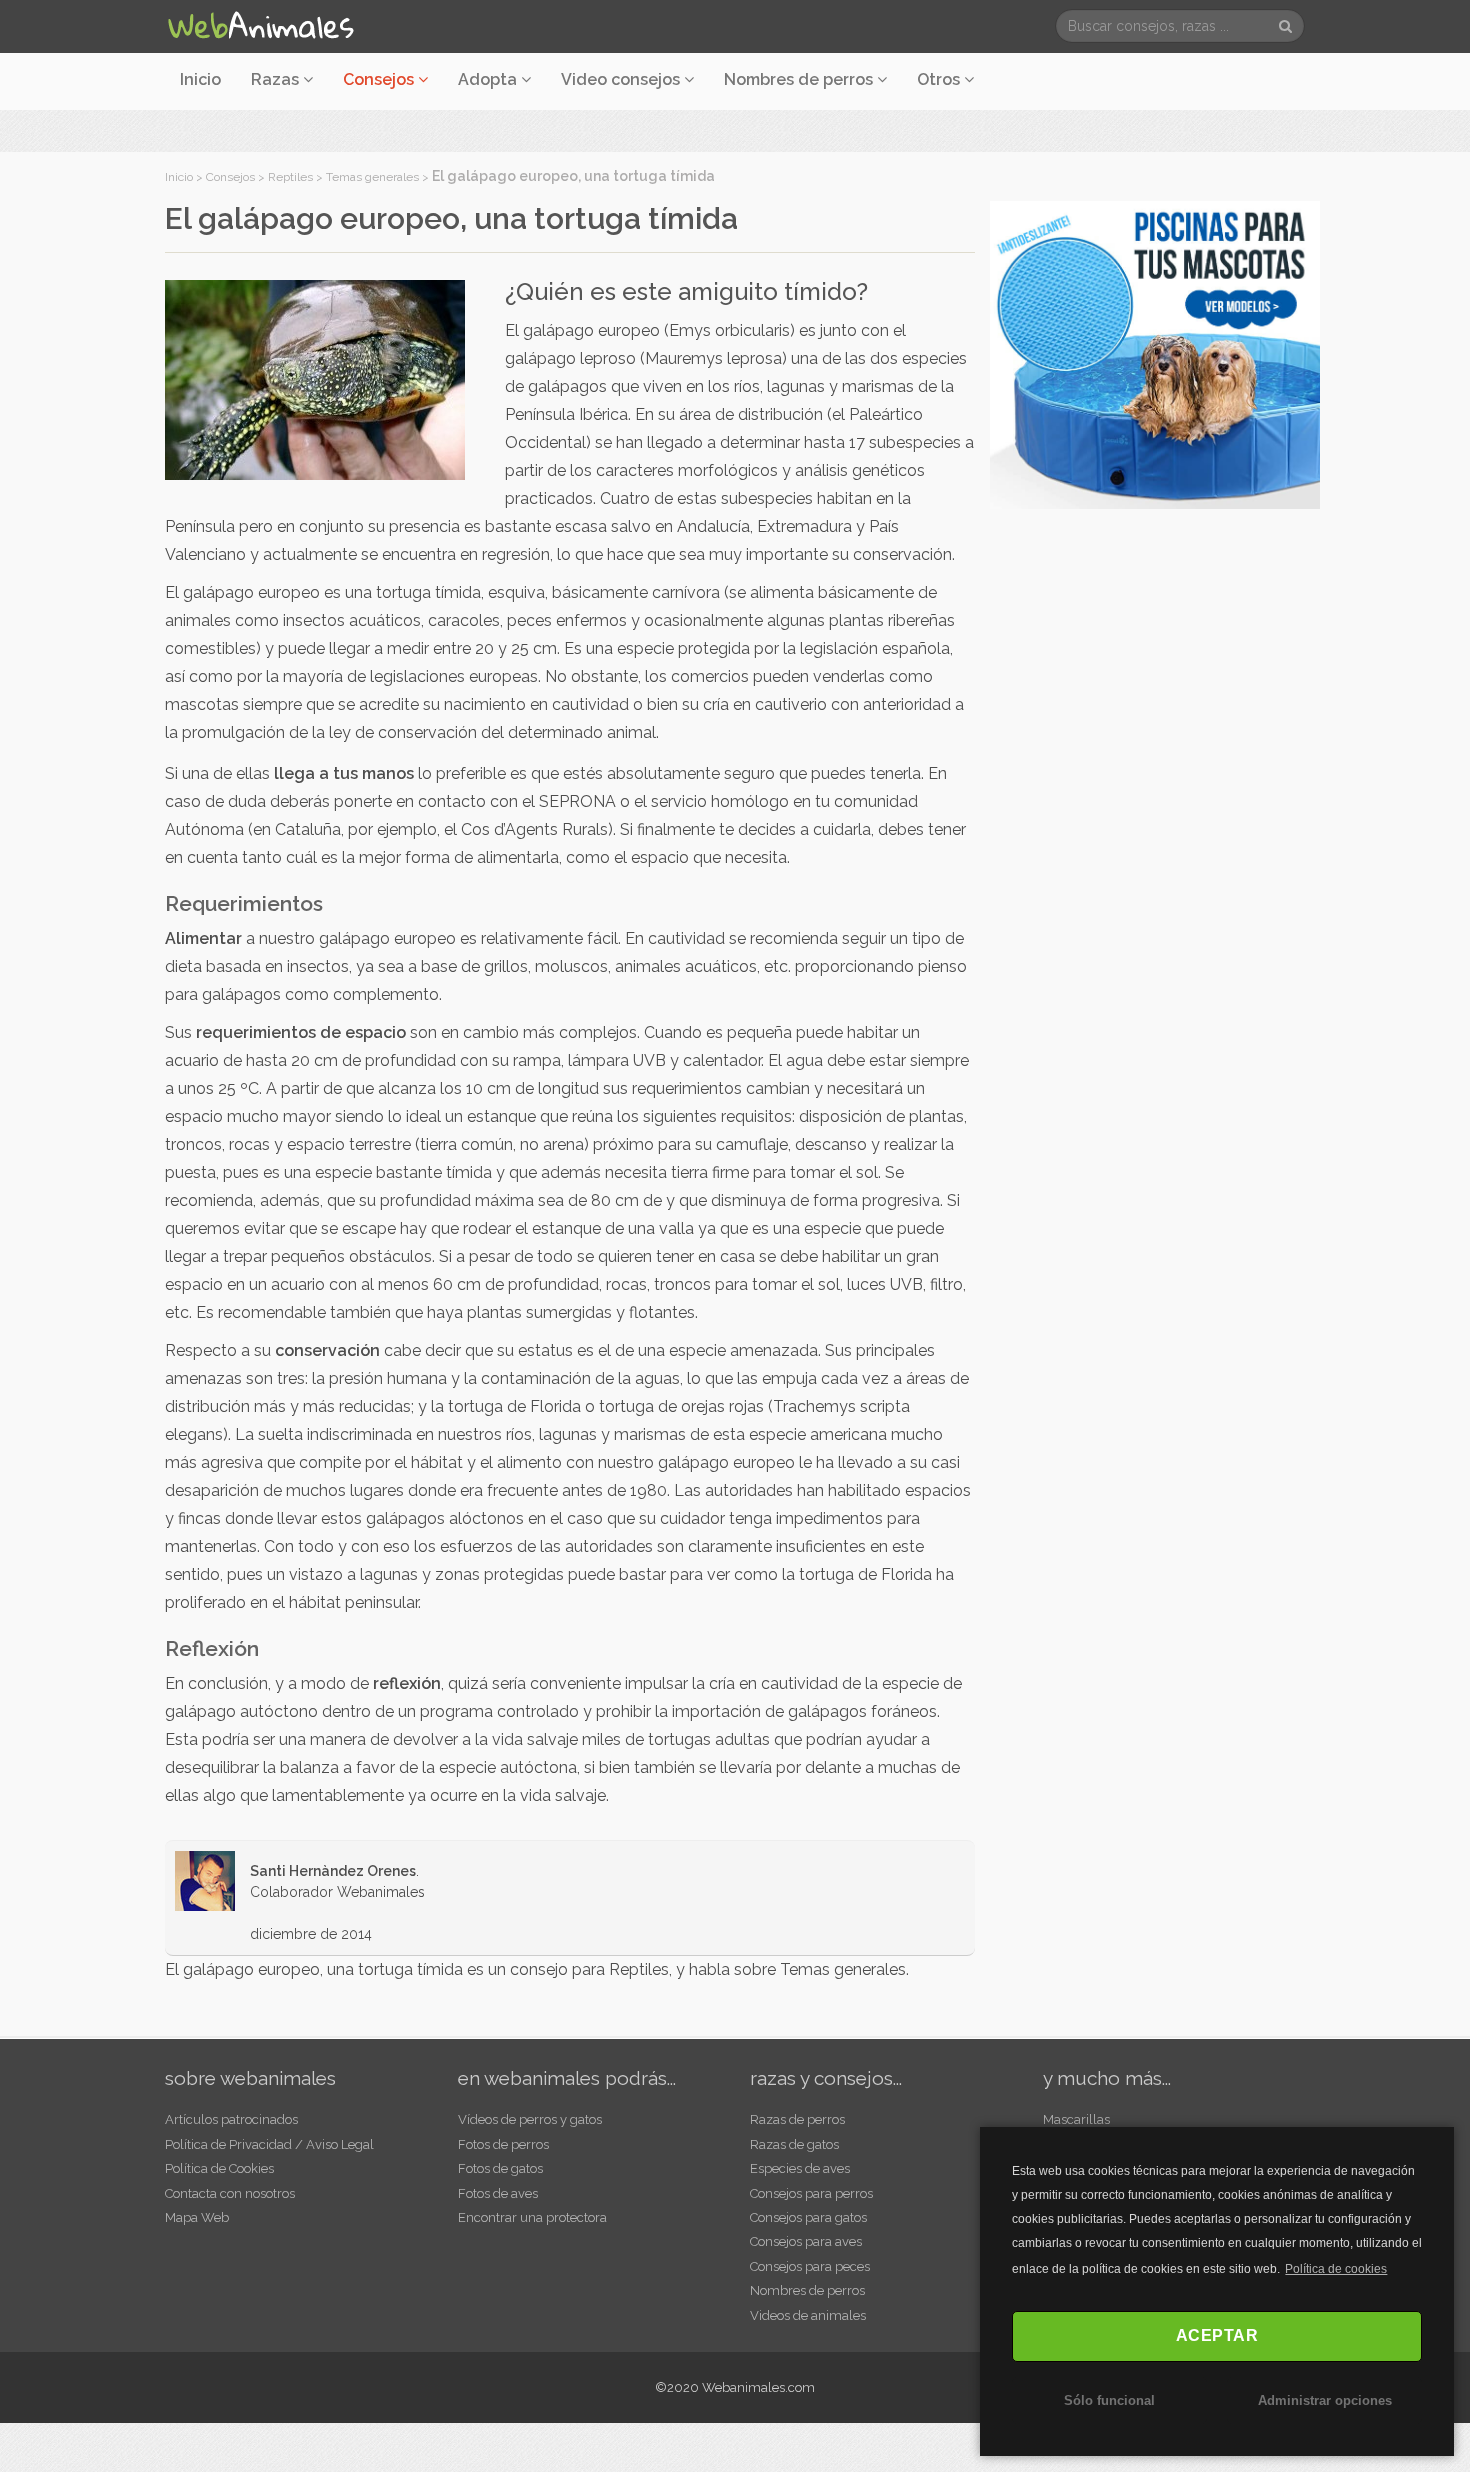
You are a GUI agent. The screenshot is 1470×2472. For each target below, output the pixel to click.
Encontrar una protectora (532, 2217)
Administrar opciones (1325, 2400)
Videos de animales (808, 2315)
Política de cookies (1336, 2269)
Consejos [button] (380, 79)
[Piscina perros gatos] (1155, 353)
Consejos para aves (806, 2241)
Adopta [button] (489, 79)
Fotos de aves (498, 2193)
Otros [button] (940, 79)
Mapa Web (197, 2217)
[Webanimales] (260, 26)
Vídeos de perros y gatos (530, 2119)
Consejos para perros (811, 2193)
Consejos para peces (810, 2266)
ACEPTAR (1217, 2335)
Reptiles (290, 177)
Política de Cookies (219, 2168)
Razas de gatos (794, 2144)
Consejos (230, 177)
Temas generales (372, 177)
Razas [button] (277, 79)
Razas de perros (797, 2119)
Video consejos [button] (622, 79)
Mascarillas (1076, 2119)
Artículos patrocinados (231, 2119)
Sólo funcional (1109, 2400)
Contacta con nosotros (230, 2193)
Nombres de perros (800, 79)
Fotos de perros (503, 2144)
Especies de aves (800, 2168)
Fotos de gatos (500, 2168)
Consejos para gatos (808, 2217)
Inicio (200, 79)
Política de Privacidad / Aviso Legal (269, 2144)
